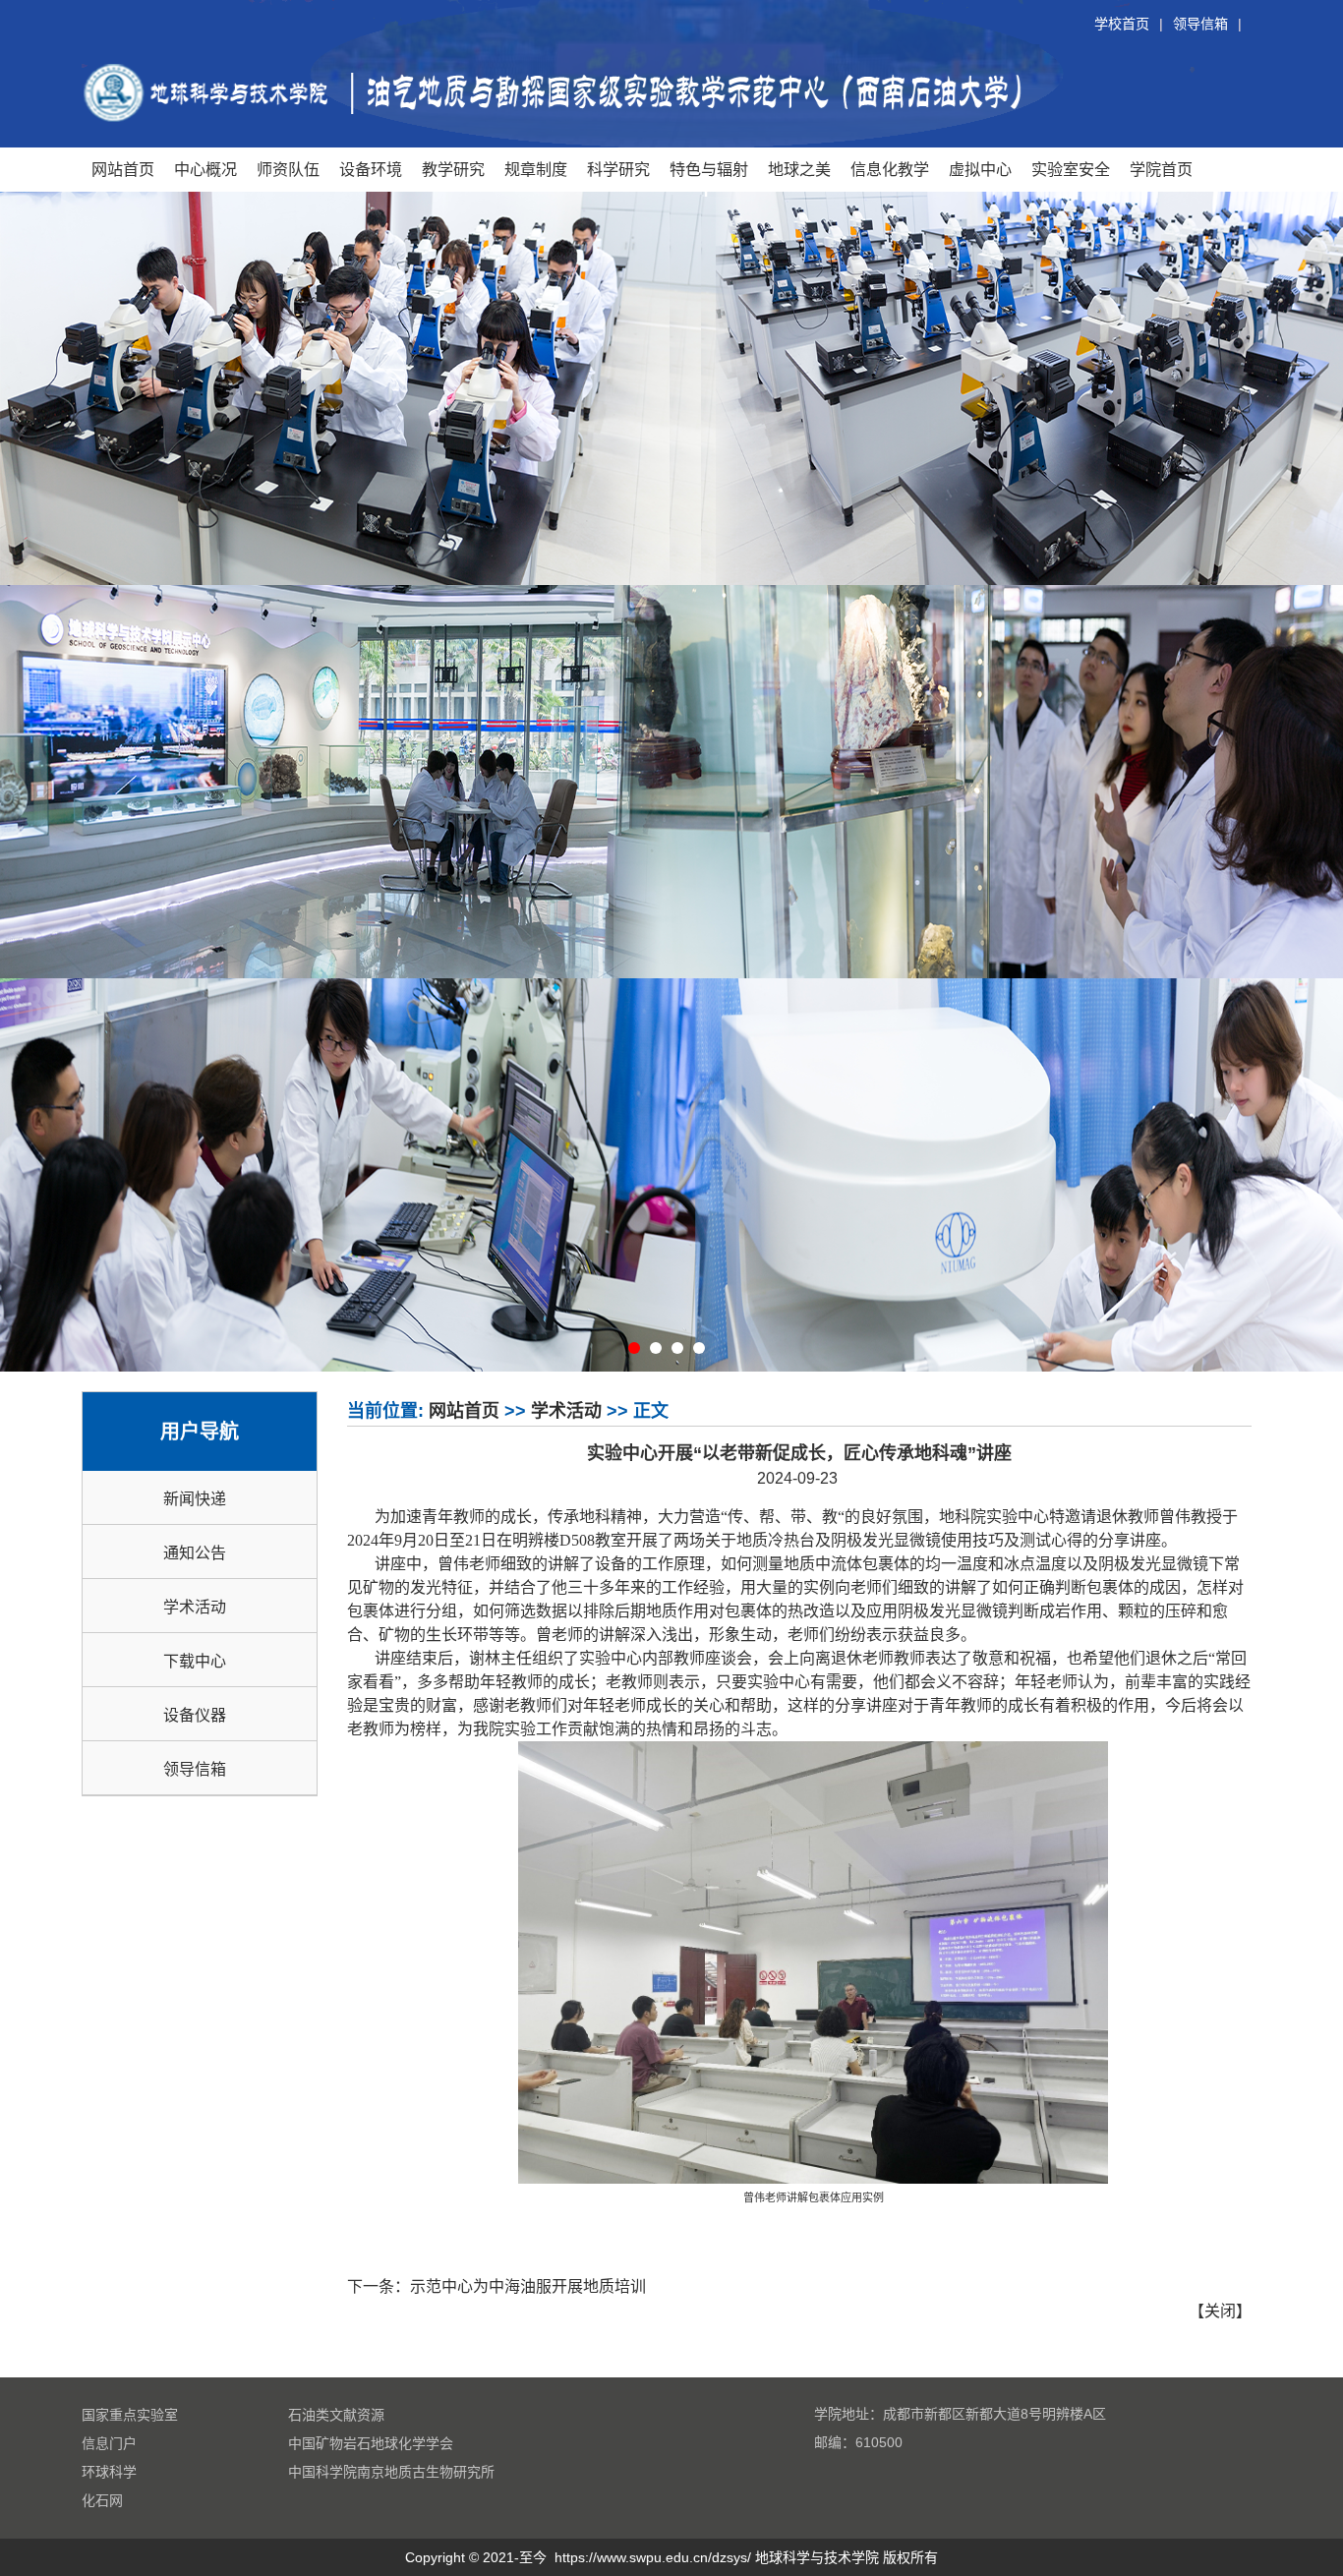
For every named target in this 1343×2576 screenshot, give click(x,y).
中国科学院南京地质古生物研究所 (391, 2472)
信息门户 (109, 2443)
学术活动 (195, 1607)
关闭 (1220, 2311)
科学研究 (618, 169)
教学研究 (453, 169)
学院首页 (1161, 169)
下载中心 (195, 1661)
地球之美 (799, 169)
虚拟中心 (980, 169)
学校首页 (1122, 24)
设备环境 (371, 169)
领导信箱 (1200, 24)
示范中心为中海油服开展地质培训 (528, 2286)
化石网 (102, 2500)
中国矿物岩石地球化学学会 (371, 2443)
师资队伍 (288, 169)
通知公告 (195, 1553)
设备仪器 (195, 1715)
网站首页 (123, 169)
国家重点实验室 (130, 2415)
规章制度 (536, 169)
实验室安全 (1071, 169)
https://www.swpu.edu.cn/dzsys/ (653, 2557)
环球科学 (109, 2472)
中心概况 (205, 169)
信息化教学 (890, 169)
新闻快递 (195, 1499)
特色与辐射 (709, 169)
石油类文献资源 (336, 2415)
